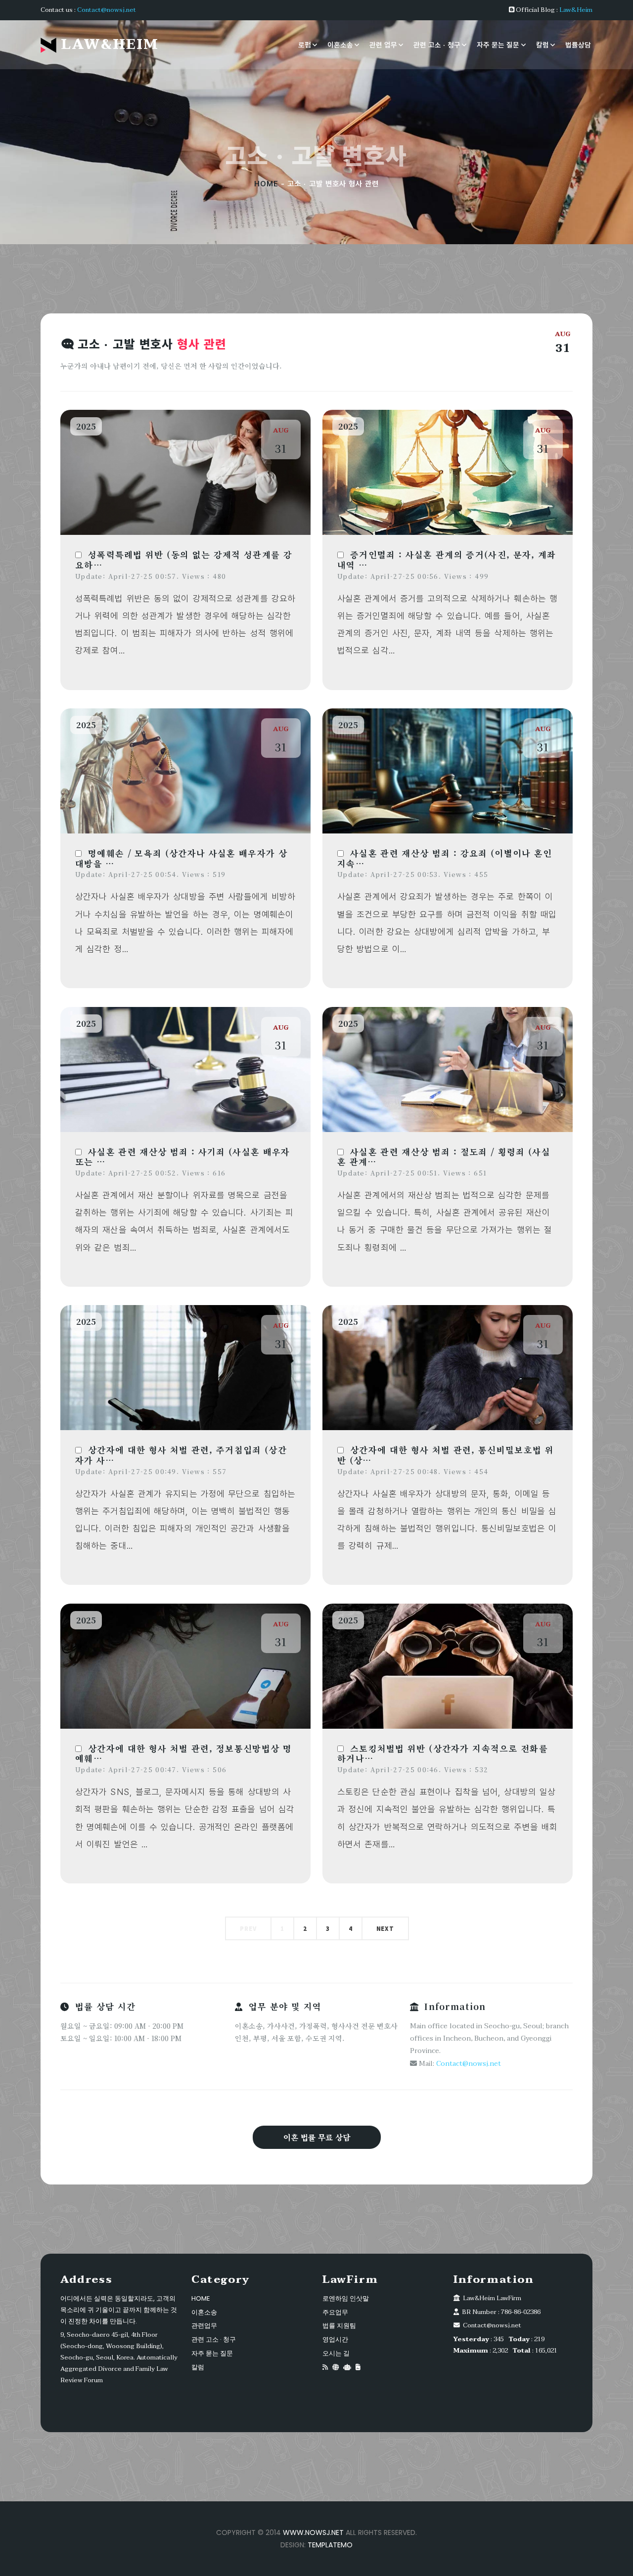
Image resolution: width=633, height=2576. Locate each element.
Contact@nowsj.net (107, 10)
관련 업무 (383, 45)
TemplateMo (330, 2545)
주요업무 (335, 2312)
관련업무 (204, 2326)
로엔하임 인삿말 (346, 2298)
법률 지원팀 (339, 2326)
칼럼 (543, 45)
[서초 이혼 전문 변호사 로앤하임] (358, 2367)
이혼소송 (340, 45)
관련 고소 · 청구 (437, 45)
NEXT (385, 1928)
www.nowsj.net (313, 2532)
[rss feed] (325, 2367)
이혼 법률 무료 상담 (317, 2137)
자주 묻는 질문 (498, 45)
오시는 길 (336, 2353)
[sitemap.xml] (336, 2367)
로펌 (305, 45)
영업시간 (335, 2339)
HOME (266, 184)
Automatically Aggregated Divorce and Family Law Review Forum (119, 2369)
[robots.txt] (347, 2367)
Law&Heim (576, 10)
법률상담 (578, 45)
